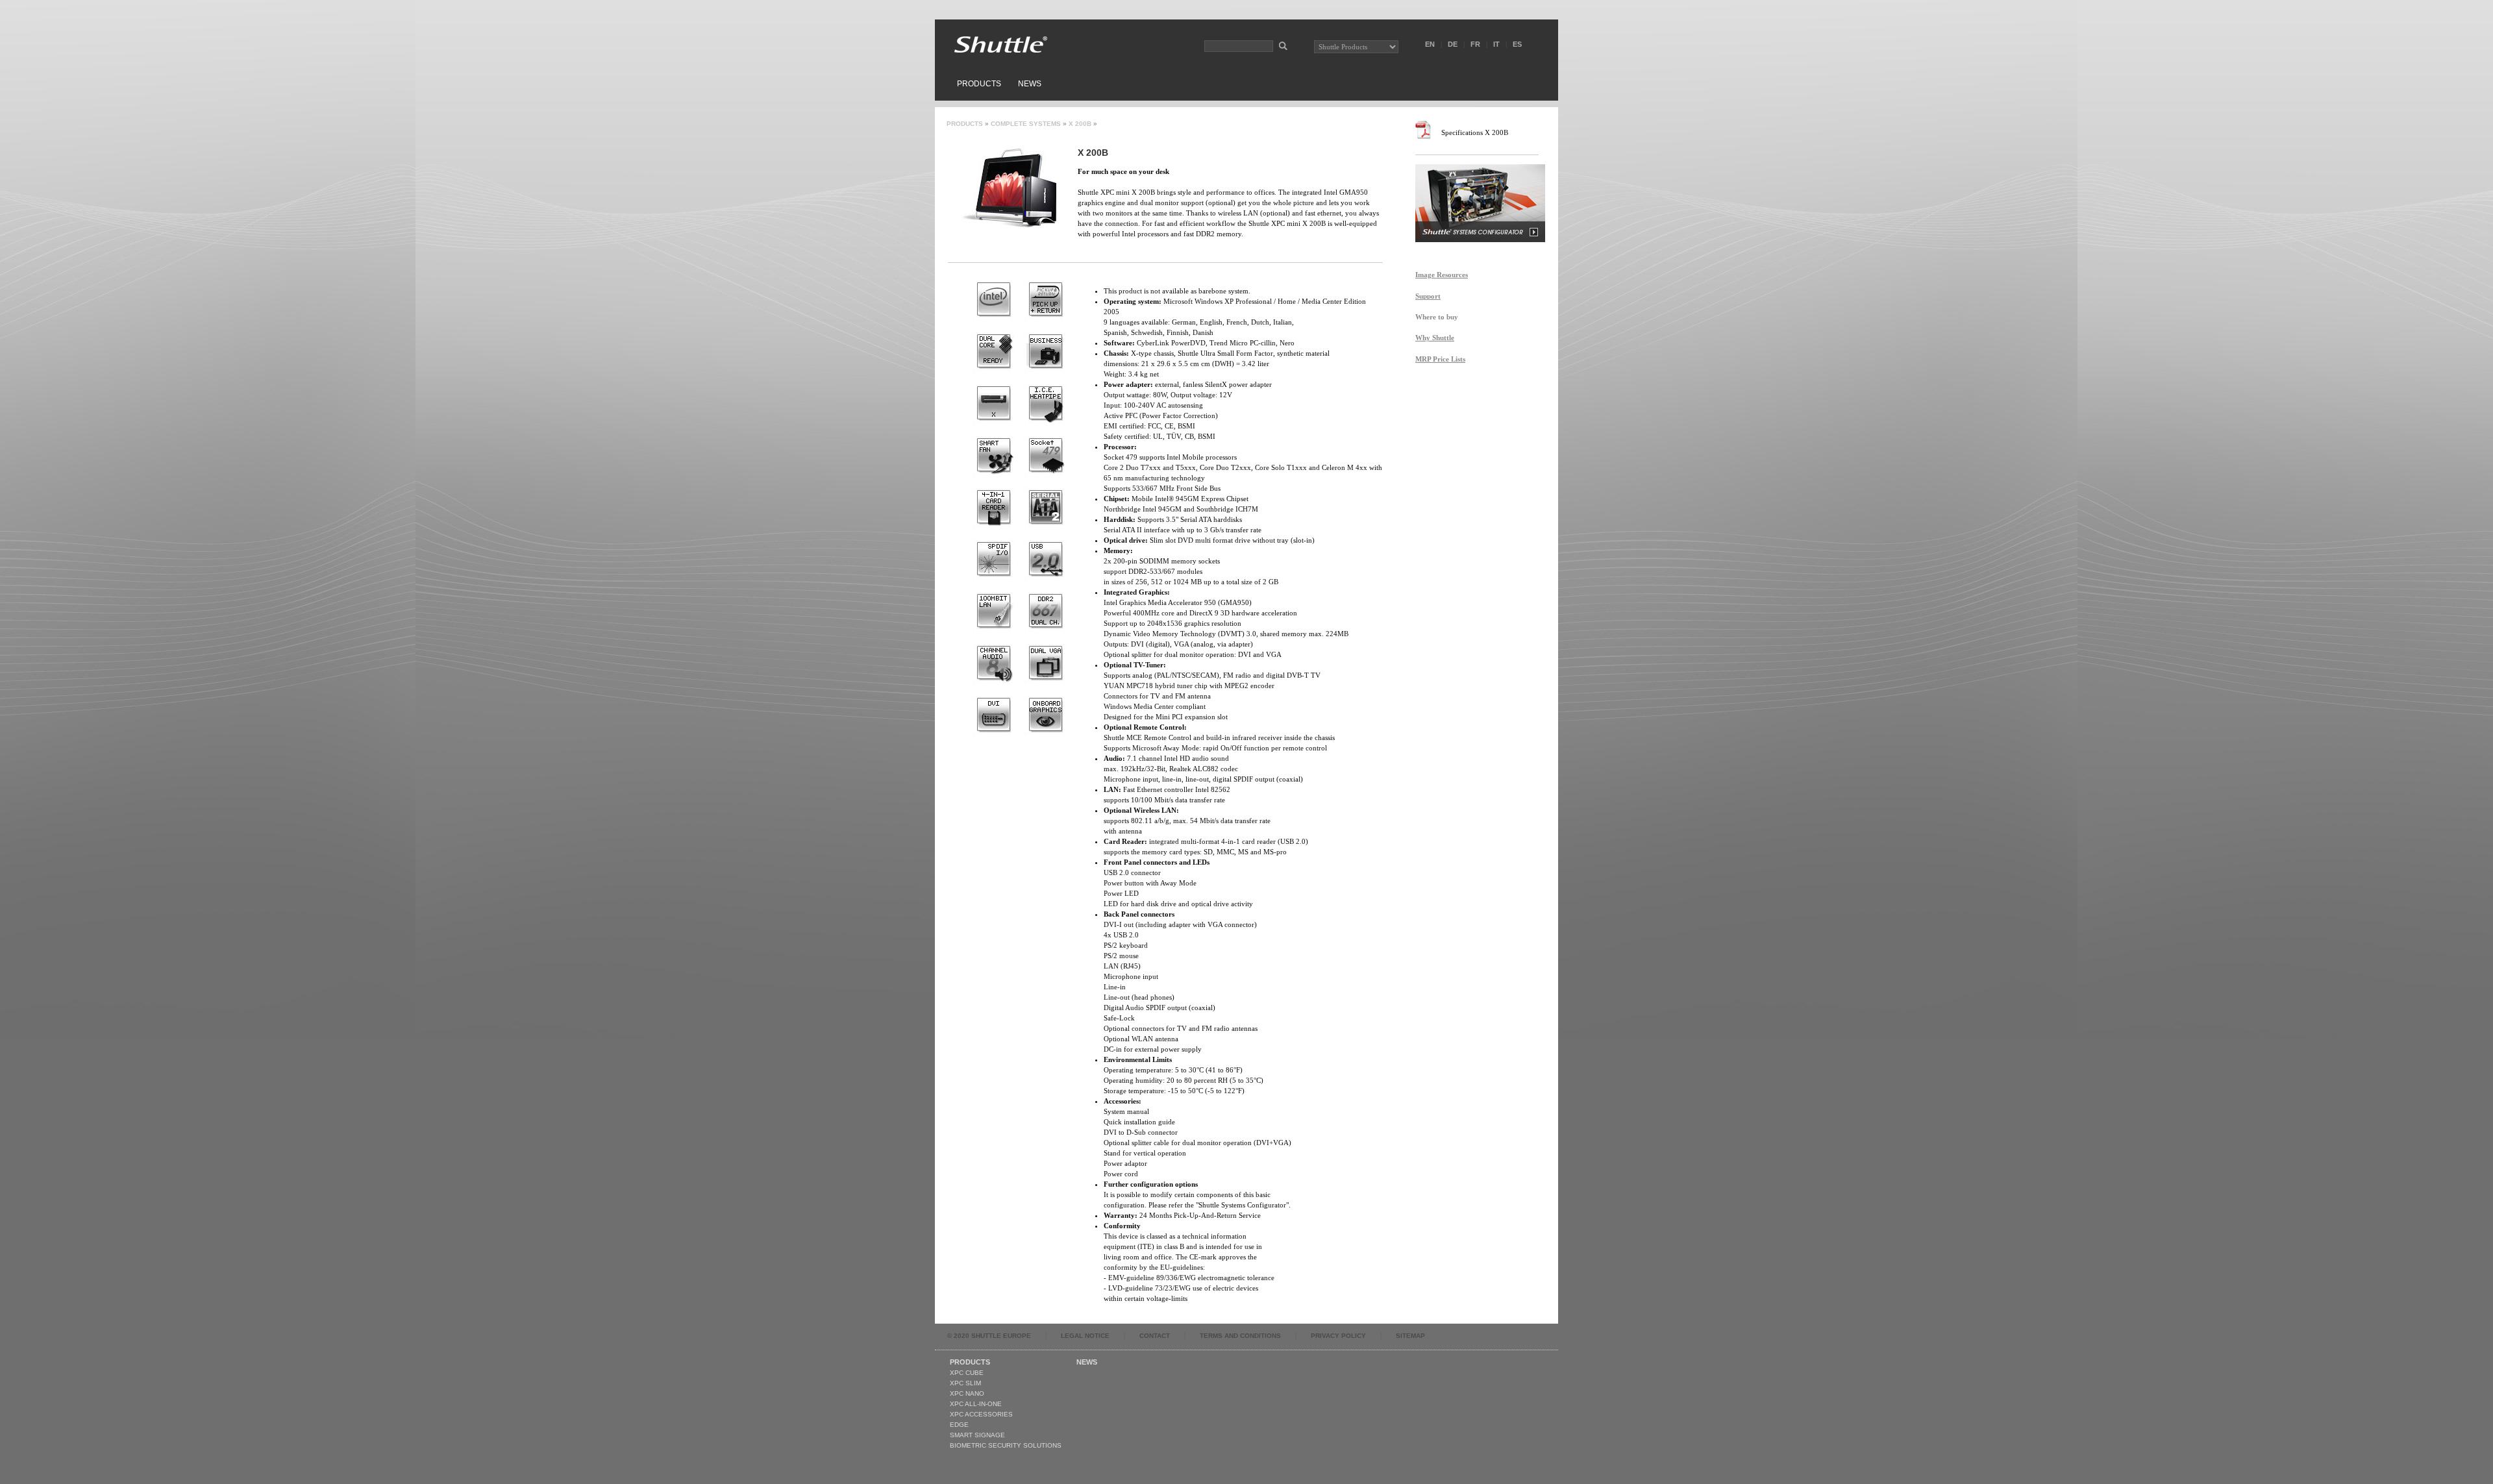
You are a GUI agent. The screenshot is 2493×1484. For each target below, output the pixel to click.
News (1030, 84)
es (1517, 44)
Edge (959, 1425)
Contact (1155, 1336)
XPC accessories (981, 1414)
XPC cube (967, 1373)
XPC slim (965, 1383)
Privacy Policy (1338, 1336)
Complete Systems (1026, 124)
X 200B (1080, 124)
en (1430, 44)
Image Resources (1442, 275)
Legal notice (1085, 1336)
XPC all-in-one (976, 1404)
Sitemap (1410, 1336)
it (1496, 44)
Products (979, 84)
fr (1475, 44)
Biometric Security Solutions (1006, 1445)
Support (1428, 296)
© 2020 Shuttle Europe (989, 1336)
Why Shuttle (1435, 338)
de (1453, 44)
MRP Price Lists (1440, 359)
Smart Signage (977, 1435)
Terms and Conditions (1240, 1336)
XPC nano (967, 1393)
